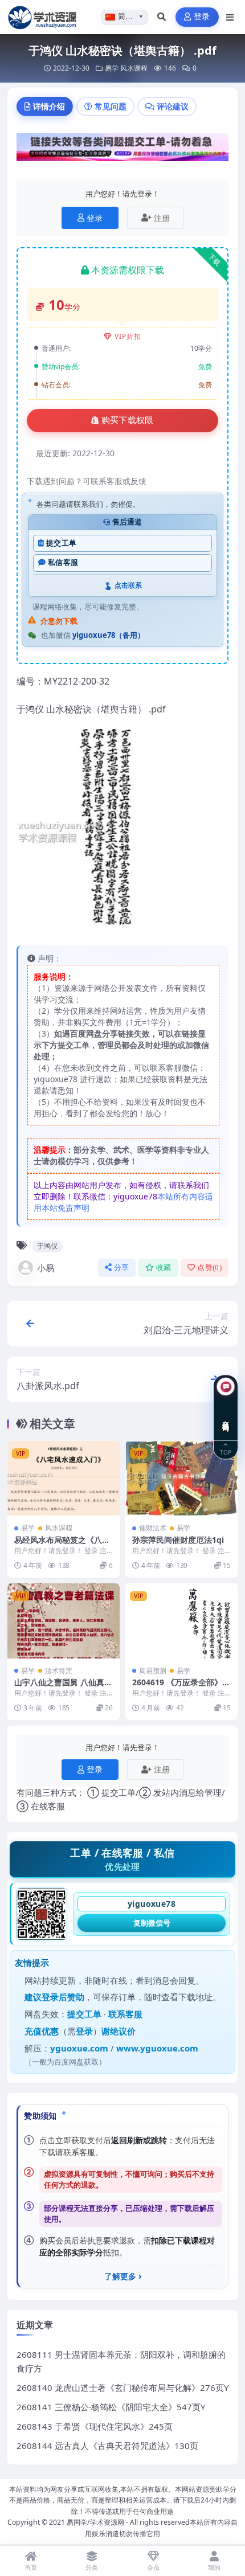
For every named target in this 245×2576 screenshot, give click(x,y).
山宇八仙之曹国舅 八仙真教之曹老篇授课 (63, 1687)
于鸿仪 (47, 1246)
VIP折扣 (128, 336)
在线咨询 (226, 1417)
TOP (226, 1451)
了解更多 (120, 2276)
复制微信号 (152, 1923)
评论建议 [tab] (173, 106)
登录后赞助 (63, 1997)
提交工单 (61, 543)
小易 (46, 1268)
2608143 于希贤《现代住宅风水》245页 (95, 2426)
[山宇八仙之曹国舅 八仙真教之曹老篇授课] (64, 1621)
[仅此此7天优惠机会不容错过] (122, 151)
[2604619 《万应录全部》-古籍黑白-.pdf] (181, 1621)
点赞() (209, 1267)
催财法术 (153, 1528)
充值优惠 (42, 2031)
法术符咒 (59, 1671)
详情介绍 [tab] (49, 106)
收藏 (164, 1267)
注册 (162, 218)
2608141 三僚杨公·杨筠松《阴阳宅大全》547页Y (111, 2407)
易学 (112, 68)
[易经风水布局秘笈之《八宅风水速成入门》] (64, 1478)
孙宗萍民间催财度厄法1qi (178, 1540)
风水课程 (134, 68)
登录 (202, 17)
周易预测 (153, 1671)
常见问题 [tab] (111, 106)
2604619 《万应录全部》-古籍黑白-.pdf (179, 1687)
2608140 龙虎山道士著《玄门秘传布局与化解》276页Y (122, 2387)
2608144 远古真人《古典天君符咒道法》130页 (107, 2446)
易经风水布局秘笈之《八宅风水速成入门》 (62, 1545)
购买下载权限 (128, 420)
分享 (122, 1267)
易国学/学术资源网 (95, 2522)
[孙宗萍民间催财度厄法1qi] (181, 1478)
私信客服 (63, 562)
